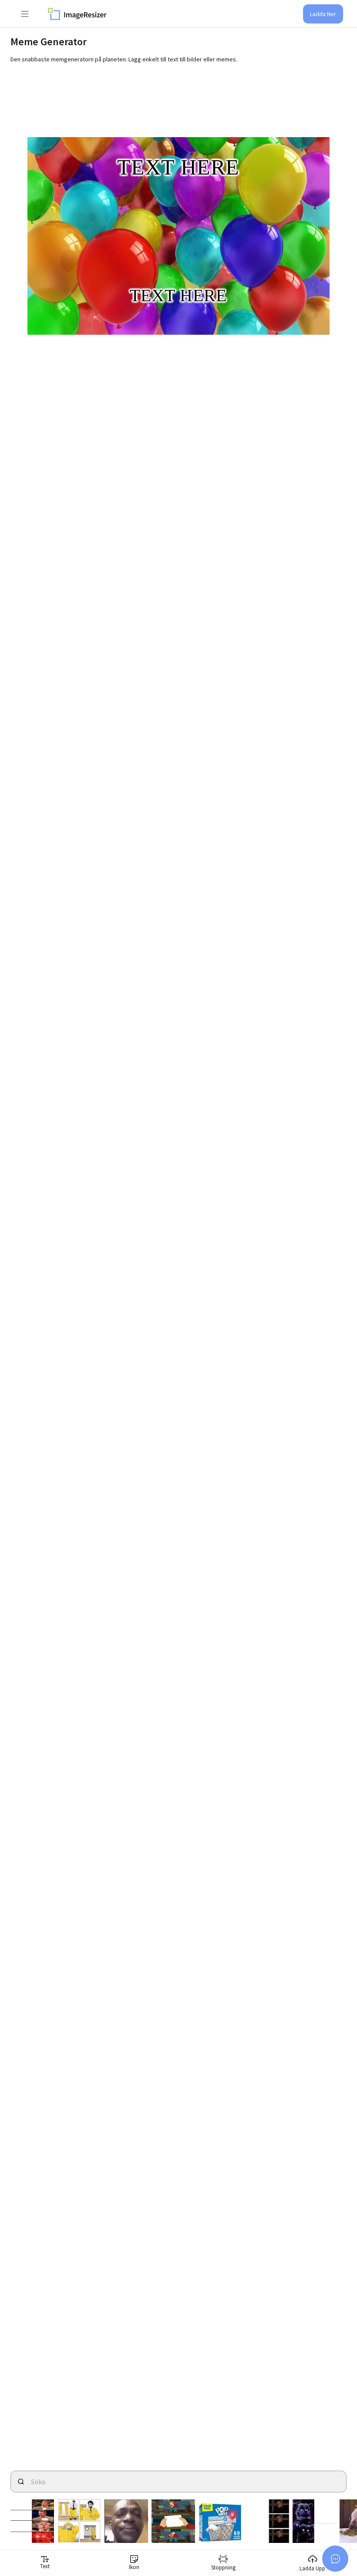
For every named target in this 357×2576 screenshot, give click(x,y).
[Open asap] (335, 2559)
